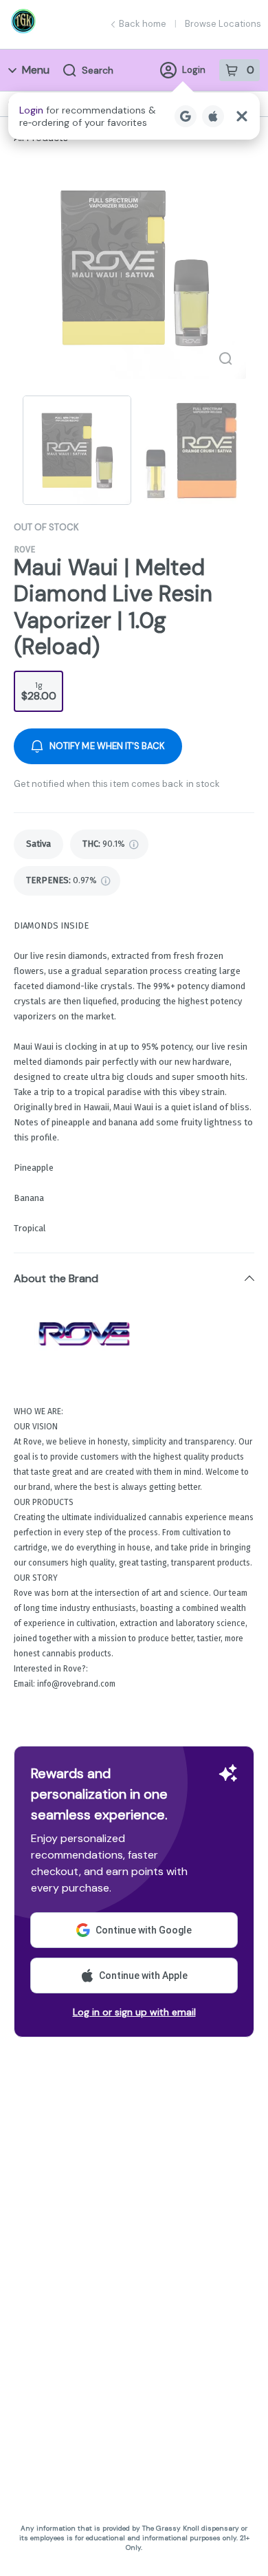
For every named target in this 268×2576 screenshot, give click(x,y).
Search (98, 70)
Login (194, 70)
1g (39, 691)
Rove (24, 549)
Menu (36, 70)
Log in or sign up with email (134, 2012)
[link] (38, 844)
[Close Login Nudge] (242, 116)
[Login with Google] (186, 116)
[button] (134, 116)
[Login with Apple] (213, 116)
